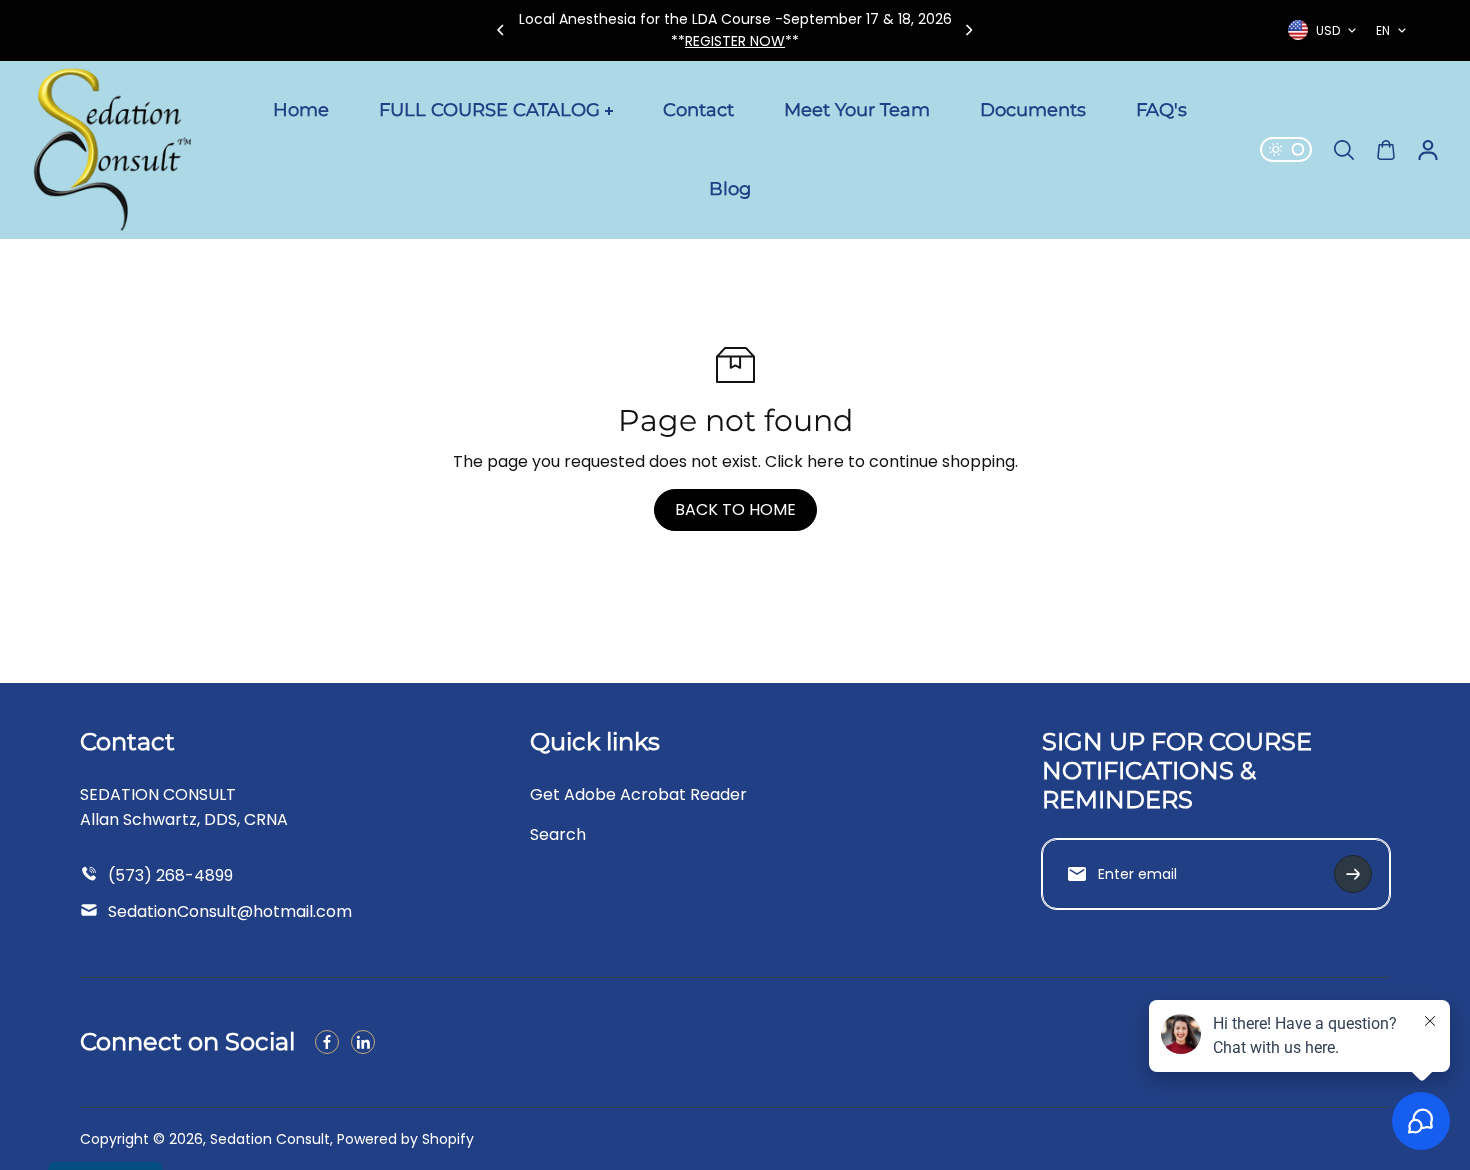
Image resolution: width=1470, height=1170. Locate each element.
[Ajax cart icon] (1386, 150)
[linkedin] (363, 1042)
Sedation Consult (270, 1139)
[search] (1344, 150)
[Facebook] (327, 1042)
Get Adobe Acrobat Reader (638, 794)
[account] (1428, 150)
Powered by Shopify (405, 1139)
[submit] (1353, 874)
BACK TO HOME (735, 509)
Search (558, 834)
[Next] (968, 30)
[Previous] (502, 30)
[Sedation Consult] (110, 150)
